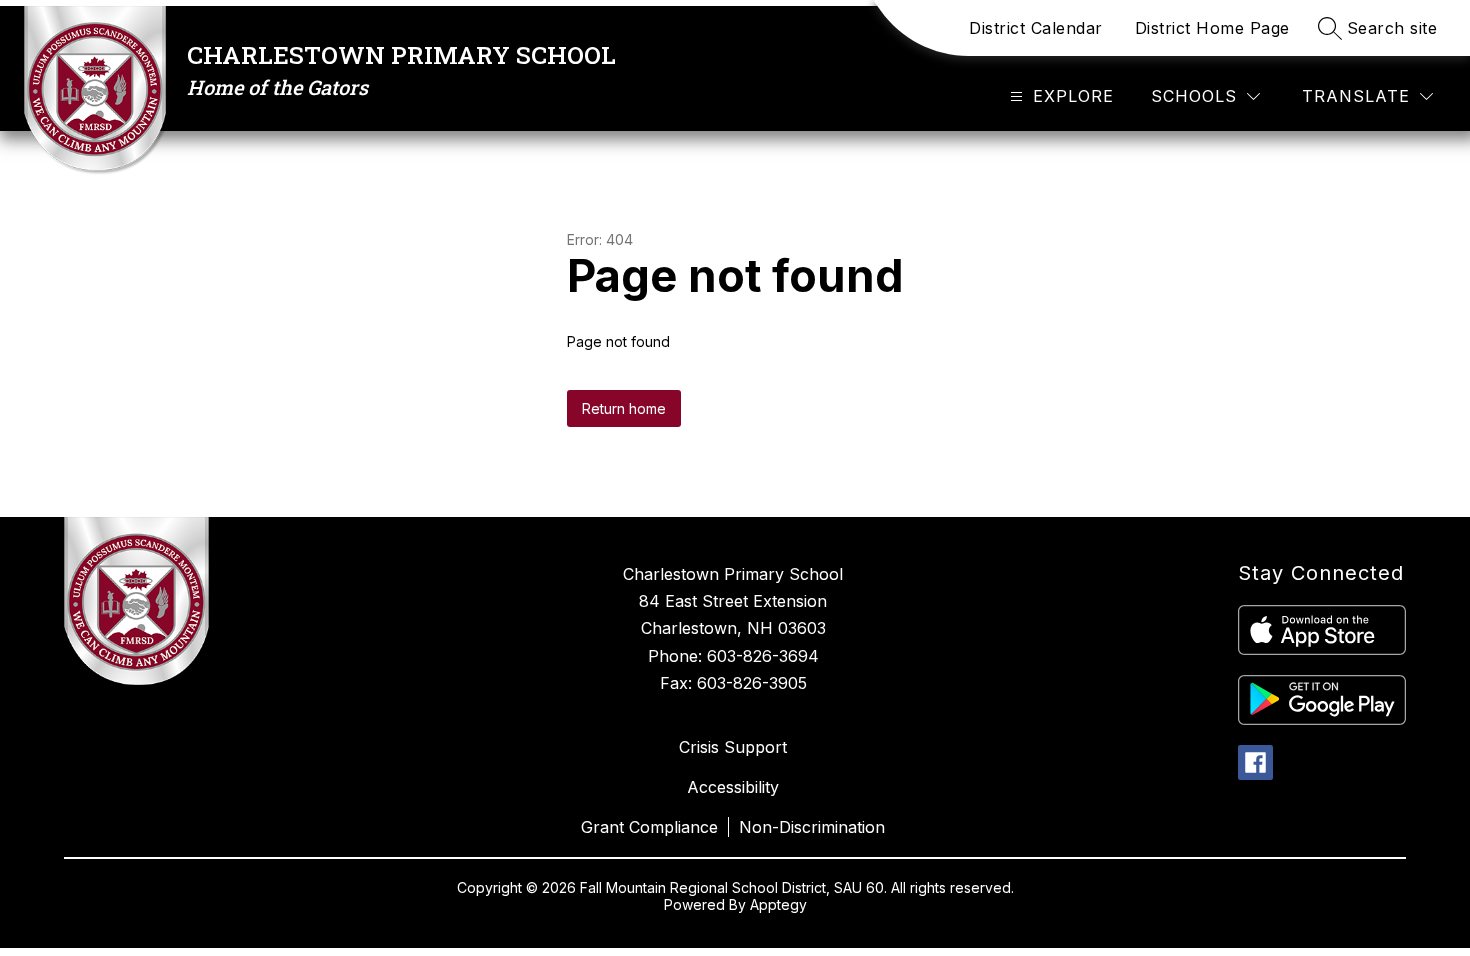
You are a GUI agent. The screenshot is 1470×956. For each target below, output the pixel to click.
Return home (624, 408)
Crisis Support (733, 747)
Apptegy (778, 904)
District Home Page (1212, 28)
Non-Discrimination (812, 827)
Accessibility (733, 787)
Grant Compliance (649, 827)
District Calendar (1036, 28)
